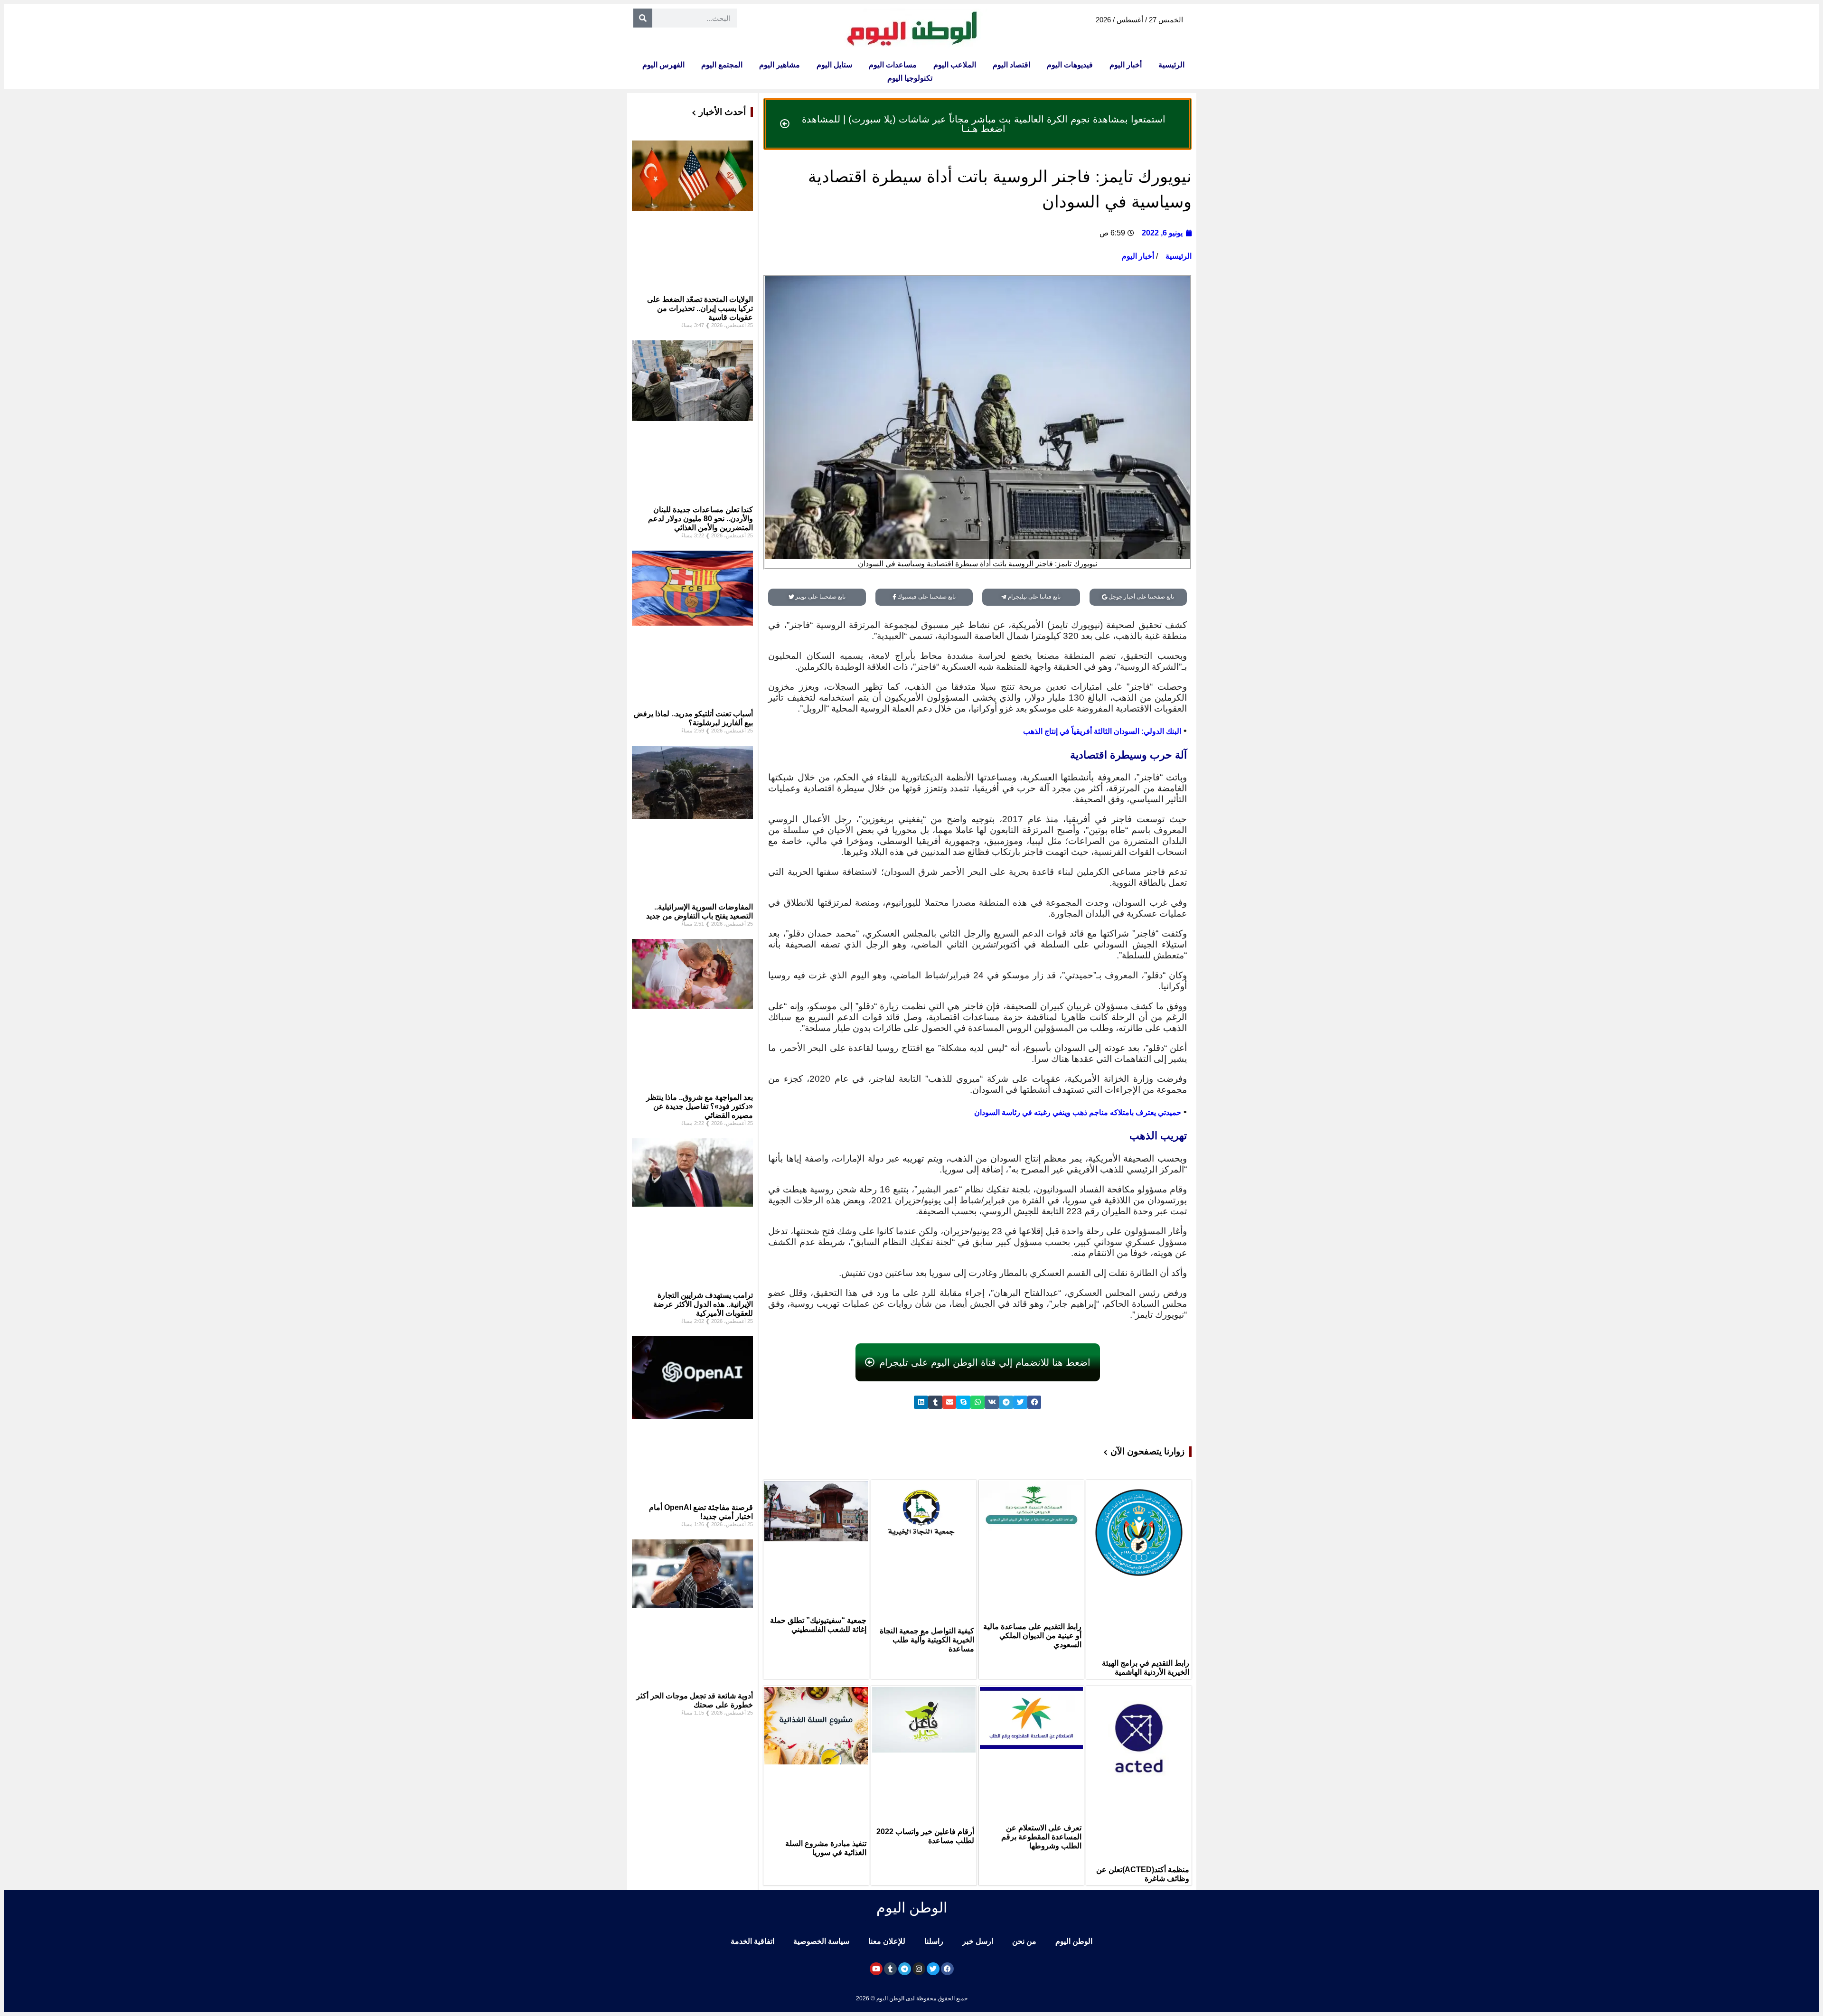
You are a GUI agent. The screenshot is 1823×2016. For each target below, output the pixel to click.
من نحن (1024, 1941)
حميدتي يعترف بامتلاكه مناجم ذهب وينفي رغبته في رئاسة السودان (1078, 1112)
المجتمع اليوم (722, 65)
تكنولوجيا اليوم (910, 78)
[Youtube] (876, 1969)
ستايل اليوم (834, 65)
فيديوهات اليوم (1070, 65)
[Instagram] (919, 1969)
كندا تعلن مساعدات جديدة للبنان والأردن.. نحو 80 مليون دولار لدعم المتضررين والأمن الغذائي (700, 519)
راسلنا (934, 1941)
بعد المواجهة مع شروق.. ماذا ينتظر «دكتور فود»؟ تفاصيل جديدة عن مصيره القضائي (700, 1106)
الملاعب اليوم (955, 65)
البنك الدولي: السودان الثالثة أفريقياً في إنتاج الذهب (1102, 731)
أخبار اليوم (1126, 65)
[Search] (643, 18)
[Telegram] (905, 1969)
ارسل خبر (978, 1941)
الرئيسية (1171, 65)
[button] (1034, 1402)
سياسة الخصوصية (821, 1941)
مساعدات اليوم (893, 65)
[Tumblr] (890, 1969)
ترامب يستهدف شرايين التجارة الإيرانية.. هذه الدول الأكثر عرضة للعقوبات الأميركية (703, 1304)
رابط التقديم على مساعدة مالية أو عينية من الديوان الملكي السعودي (1032, 1636)
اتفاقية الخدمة (752, 1941)
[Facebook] (947, 1969)
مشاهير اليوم (780, 65)
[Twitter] (933, 1969)
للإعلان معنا (887, 1941)
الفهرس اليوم (663, 65)
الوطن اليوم (1074, 1941)
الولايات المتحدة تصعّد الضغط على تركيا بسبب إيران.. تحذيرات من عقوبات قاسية (700, 308)
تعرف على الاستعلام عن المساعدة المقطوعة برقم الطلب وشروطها (1041, 1837)
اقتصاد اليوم (1011, 65)
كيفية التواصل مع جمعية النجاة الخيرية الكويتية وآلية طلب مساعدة (927, 1640)
